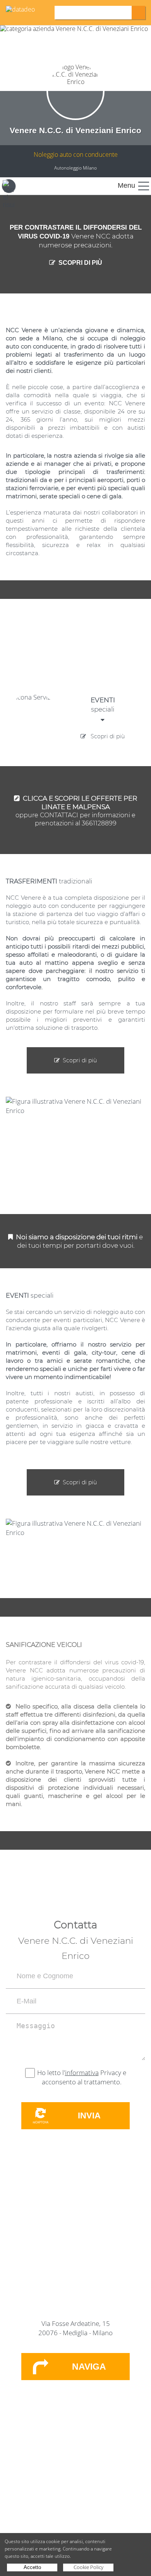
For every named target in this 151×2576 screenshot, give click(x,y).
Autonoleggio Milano (75, 168)
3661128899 (99, 823)
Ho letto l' (51, 2073)
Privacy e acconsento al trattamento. (84, 2077)
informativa (82, 2073)
